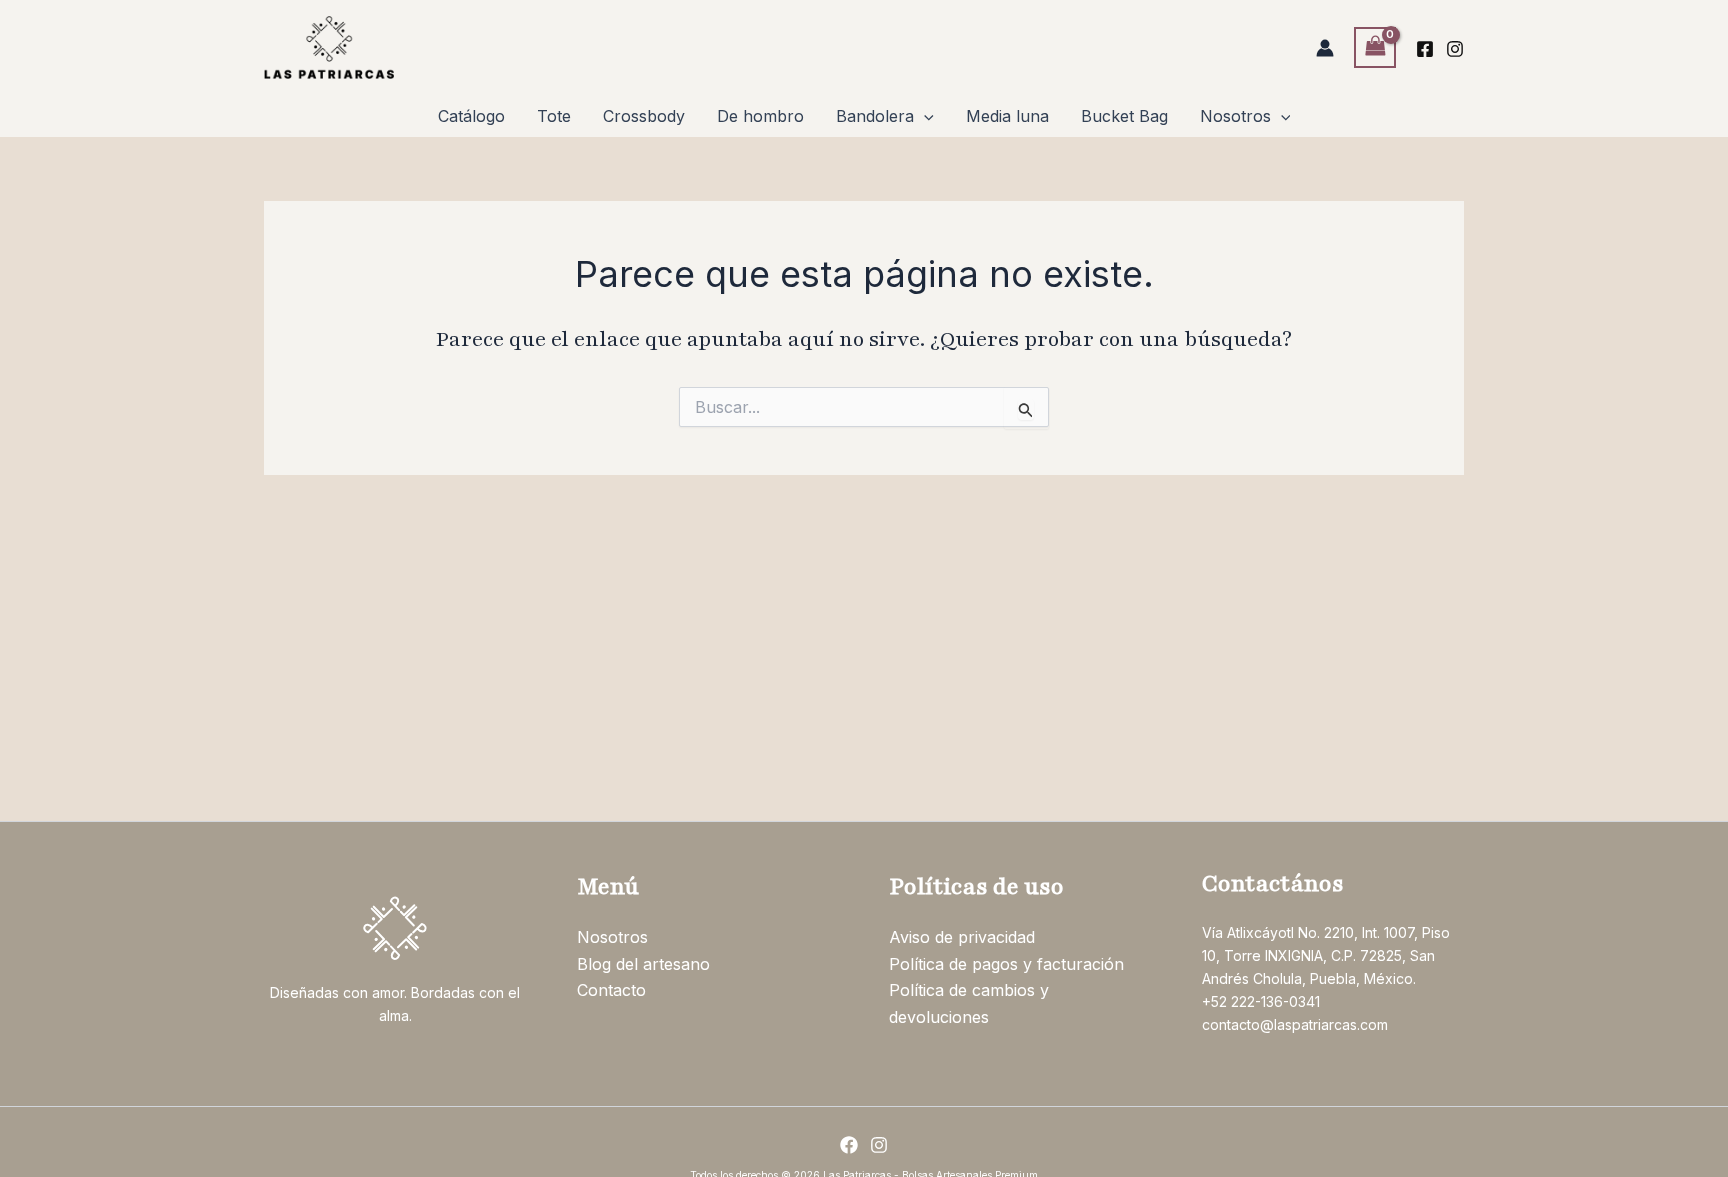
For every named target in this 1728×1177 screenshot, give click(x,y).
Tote (554, 116)
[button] (924, 116)
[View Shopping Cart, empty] (1375, 47)
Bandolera (875, 116)
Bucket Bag (1124, 116)
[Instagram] (1455, 49)
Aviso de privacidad (962, 937)
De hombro (760, 116)
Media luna (1007, 116)
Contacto (611, 990)
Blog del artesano (643, 964)
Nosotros (1235, 116)
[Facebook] (1425, 49)
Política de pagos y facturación (1006, 964)
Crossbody (644, 116)
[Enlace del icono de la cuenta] (1325, 48)
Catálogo (471, 116)
